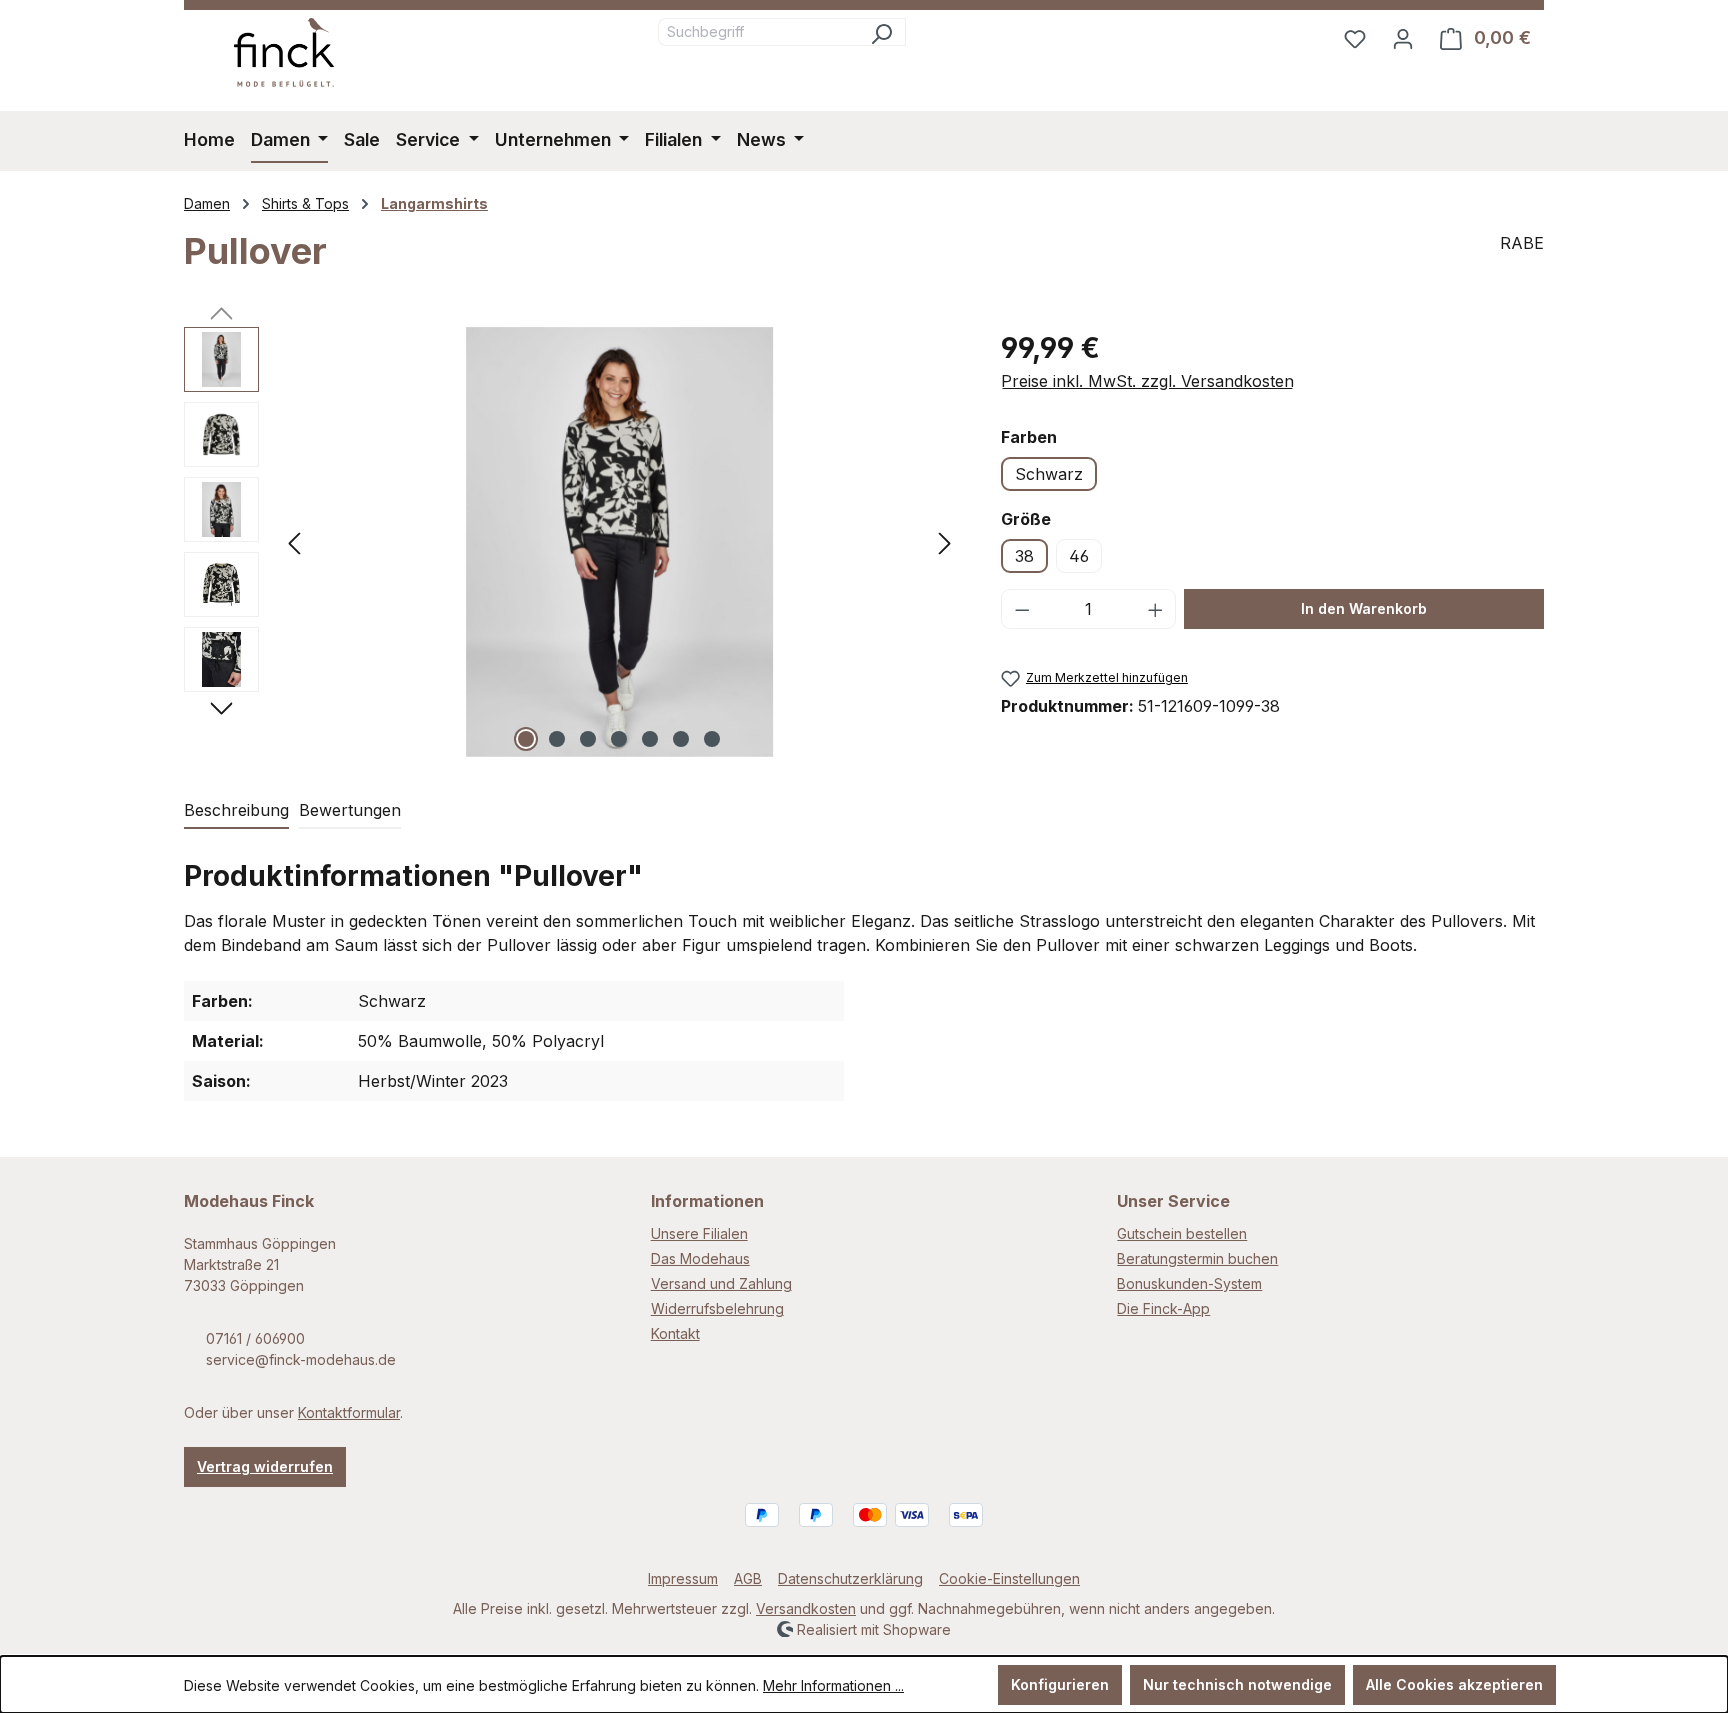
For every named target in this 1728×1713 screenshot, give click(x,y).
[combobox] (758, 32)
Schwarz (1049, 474)
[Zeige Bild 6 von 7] (681, 739)
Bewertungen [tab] (350, 810)
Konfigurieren (1060, 1684)
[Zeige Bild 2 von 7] (557, 739)
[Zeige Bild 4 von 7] (619, 739)
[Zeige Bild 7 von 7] (712, 739)
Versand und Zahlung (721, 1283)
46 (1079, 556)
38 (1024, 556)
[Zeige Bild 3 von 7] (588, 739)
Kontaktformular (349, 1412)
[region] (572, 542)
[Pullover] (619, 542)
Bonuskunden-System (1189, 1283)
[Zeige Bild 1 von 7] (526, 739)
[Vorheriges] (294, 541)
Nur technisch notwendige (1237, 1684)
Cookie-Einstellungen (1009, 1578)
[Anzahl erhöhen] (1156, 609)
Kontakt (675, 1333)
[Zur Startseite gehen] (284, 52)
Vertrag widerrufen (265, 1466)
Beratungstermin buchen (1197, 1258)
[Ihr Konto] (1403, 38)
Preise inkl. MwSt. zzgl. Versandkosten (1147, 381)
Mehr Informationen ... (833, 1685)
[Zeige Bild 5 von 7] (650, 739)
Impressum (683, 1578)
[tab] (236, 811)
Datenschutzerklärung (850, 1578)
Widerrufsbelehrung (717, 1308)
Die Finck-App (1163, 1308)
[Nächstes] (945, 541)
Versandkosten (806, 1608)
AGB (748, 1578)
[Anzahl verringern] (1022, 609)
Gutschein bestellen (1182, 1233)
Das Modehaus (700, 1258)
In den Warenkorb (1364, 608)
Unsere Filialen (699, 1233)
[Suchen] (881, 32)
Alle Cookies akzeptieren (1454, 1684)
